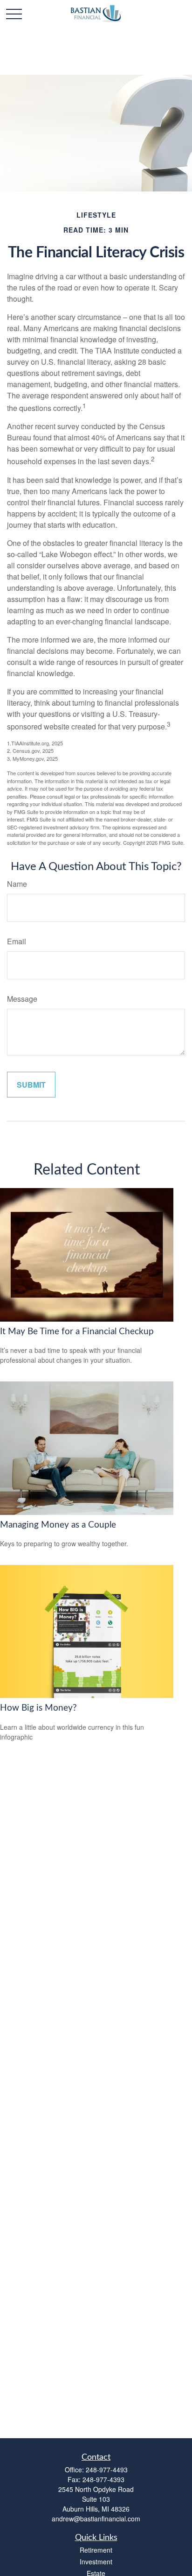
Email (17, 941)
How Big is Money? (38, 1708)
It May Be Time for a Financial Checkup (77, 1332)
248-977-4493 (107, 2470)
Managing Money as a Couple (58, 1525)
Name (17, 884)
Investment (96, 2562)
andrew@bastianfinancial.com (96, 2519)
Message (22, 999)
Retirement (96, 2550)
